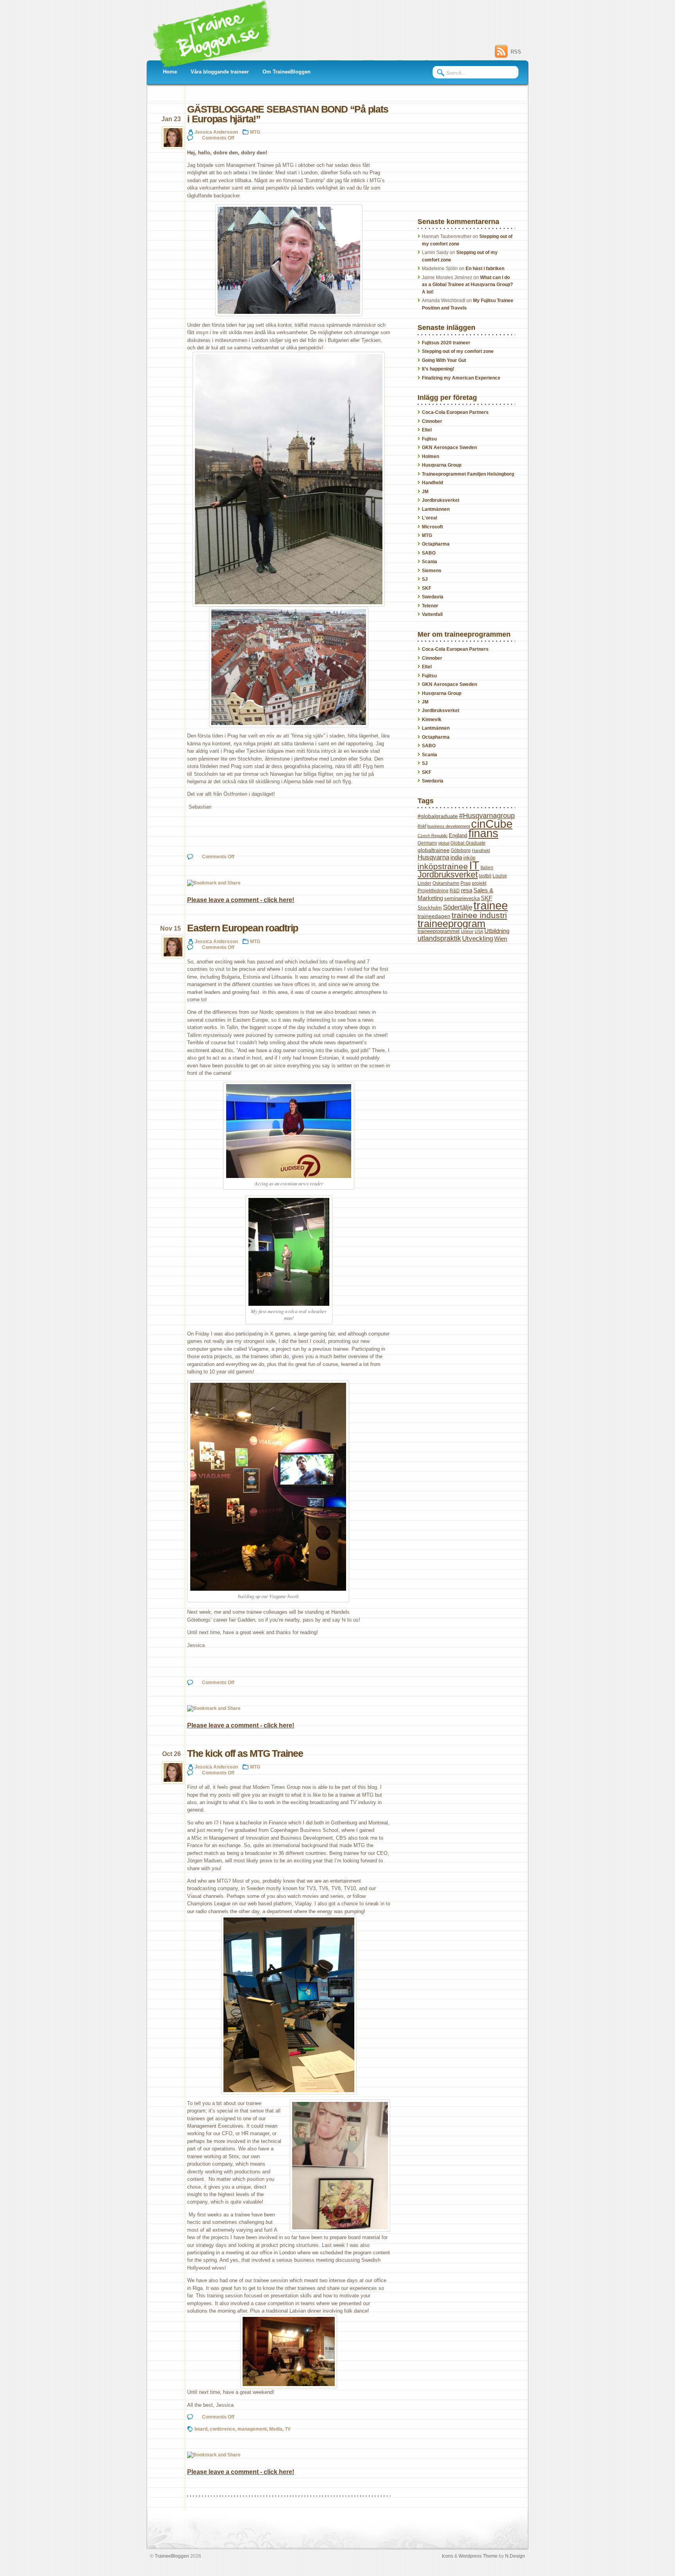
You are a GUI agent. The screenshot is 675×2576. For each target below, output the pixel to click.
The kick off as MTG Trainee (245, 1753)
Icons (447, 2556)
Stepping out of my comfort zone (458, 351)
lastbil (485, 876)
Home (170, 72)
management (252, 2429)
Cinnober (432, 421)
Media (276, 2429)
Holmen (430, 456)
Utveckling (478, 939)
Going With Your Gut (444, 360)
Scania (429, 562)
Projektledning (433, 891)
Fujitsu (429, 439)
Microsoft (432, 527)
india (456, 857)
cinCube (492, 824)
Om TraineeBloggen (287, 72)
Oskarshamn (446, 883)
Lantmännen (436, 509)
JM (425, 492)
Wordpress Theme (478, 2556)
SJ (425, 579)
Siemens (432, 571)
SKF (427, 588)
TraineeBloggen (172, 2556)
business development (449, 826)
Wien (501, 939)
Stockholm (430, 908)
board (201, 2429)
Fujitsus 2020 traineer (446, 343)
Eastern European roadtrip (243, 928)
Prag (466, 883)
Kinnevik (432, 720)
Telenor (430, 606)
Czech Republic (433, 836)
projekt (479, 883)
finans (483, 833)
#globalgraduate (438, 816)
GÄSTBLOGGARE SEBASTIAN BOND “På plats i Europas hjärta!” (287, 114)
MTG (255, 132)
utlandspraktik (439, 938)
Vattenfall (432, 614)
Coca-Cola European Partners (455, 412)
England (458, 835)
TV (288, 2429)
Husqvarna (433, 857)
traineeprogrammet (439, 931)
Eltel (427, 430)
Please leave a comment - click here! (241, 900)
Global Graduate (468, 843)
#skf (422, 826)
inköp (469, 858)
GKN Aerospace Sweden (449, 448)
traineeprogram (452, 924)
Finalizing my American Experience (461, 378)
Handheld (432, 483)
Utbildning (497, 931)
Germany (427, 843)
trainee (491, 906)
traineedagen (434, 916)
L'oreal (429, 518)
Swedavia (433, 597)
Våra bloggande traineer (220, 72)
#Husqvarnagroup (487, 816)
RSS (516, 52)
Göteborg (461, 850)
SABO (429, 553)
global (444, 843)
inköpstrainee (443, 866)
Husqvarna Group (442, 465)
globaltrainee (434, 850)
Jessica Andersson (216, 132)
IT (474, 865)
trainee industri (479, 915)
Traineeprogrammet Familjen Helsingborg (468, 474)
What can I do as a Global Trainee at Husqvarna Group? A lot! (467, 285)
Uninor (467, 931)
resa (467, 890)
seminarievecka (462, 898)
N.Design (515, 2556)
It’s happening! (438, 369)
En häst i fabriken (485, 269)
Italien (487, 868)
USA (479, 931)
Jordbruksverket (441, 500)
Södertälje (458, 907)
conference (222, 2429)
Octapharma (436, 544)
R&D (455, 891)
